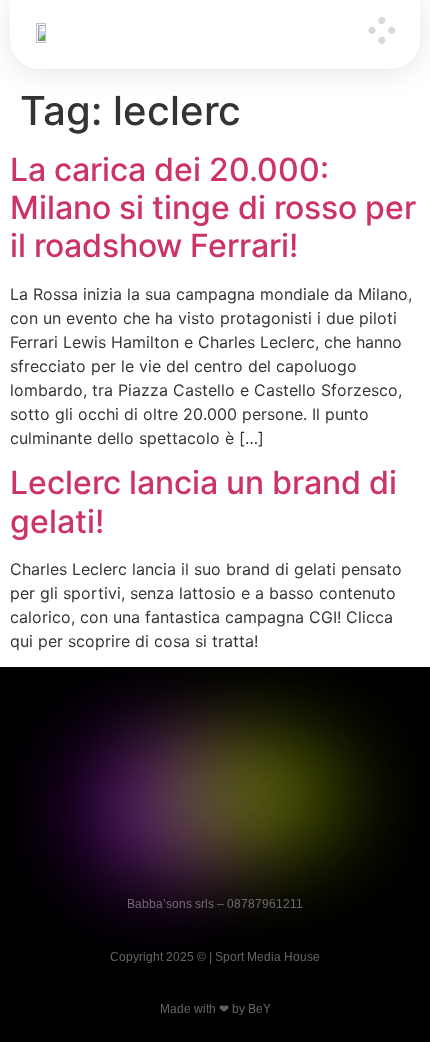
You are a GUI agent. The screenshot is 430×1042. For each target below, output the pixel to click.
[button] (381, 32)
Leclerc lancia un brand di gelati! (203, 501)
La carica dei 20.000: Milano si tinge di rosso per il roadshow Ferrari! (213, 208)
